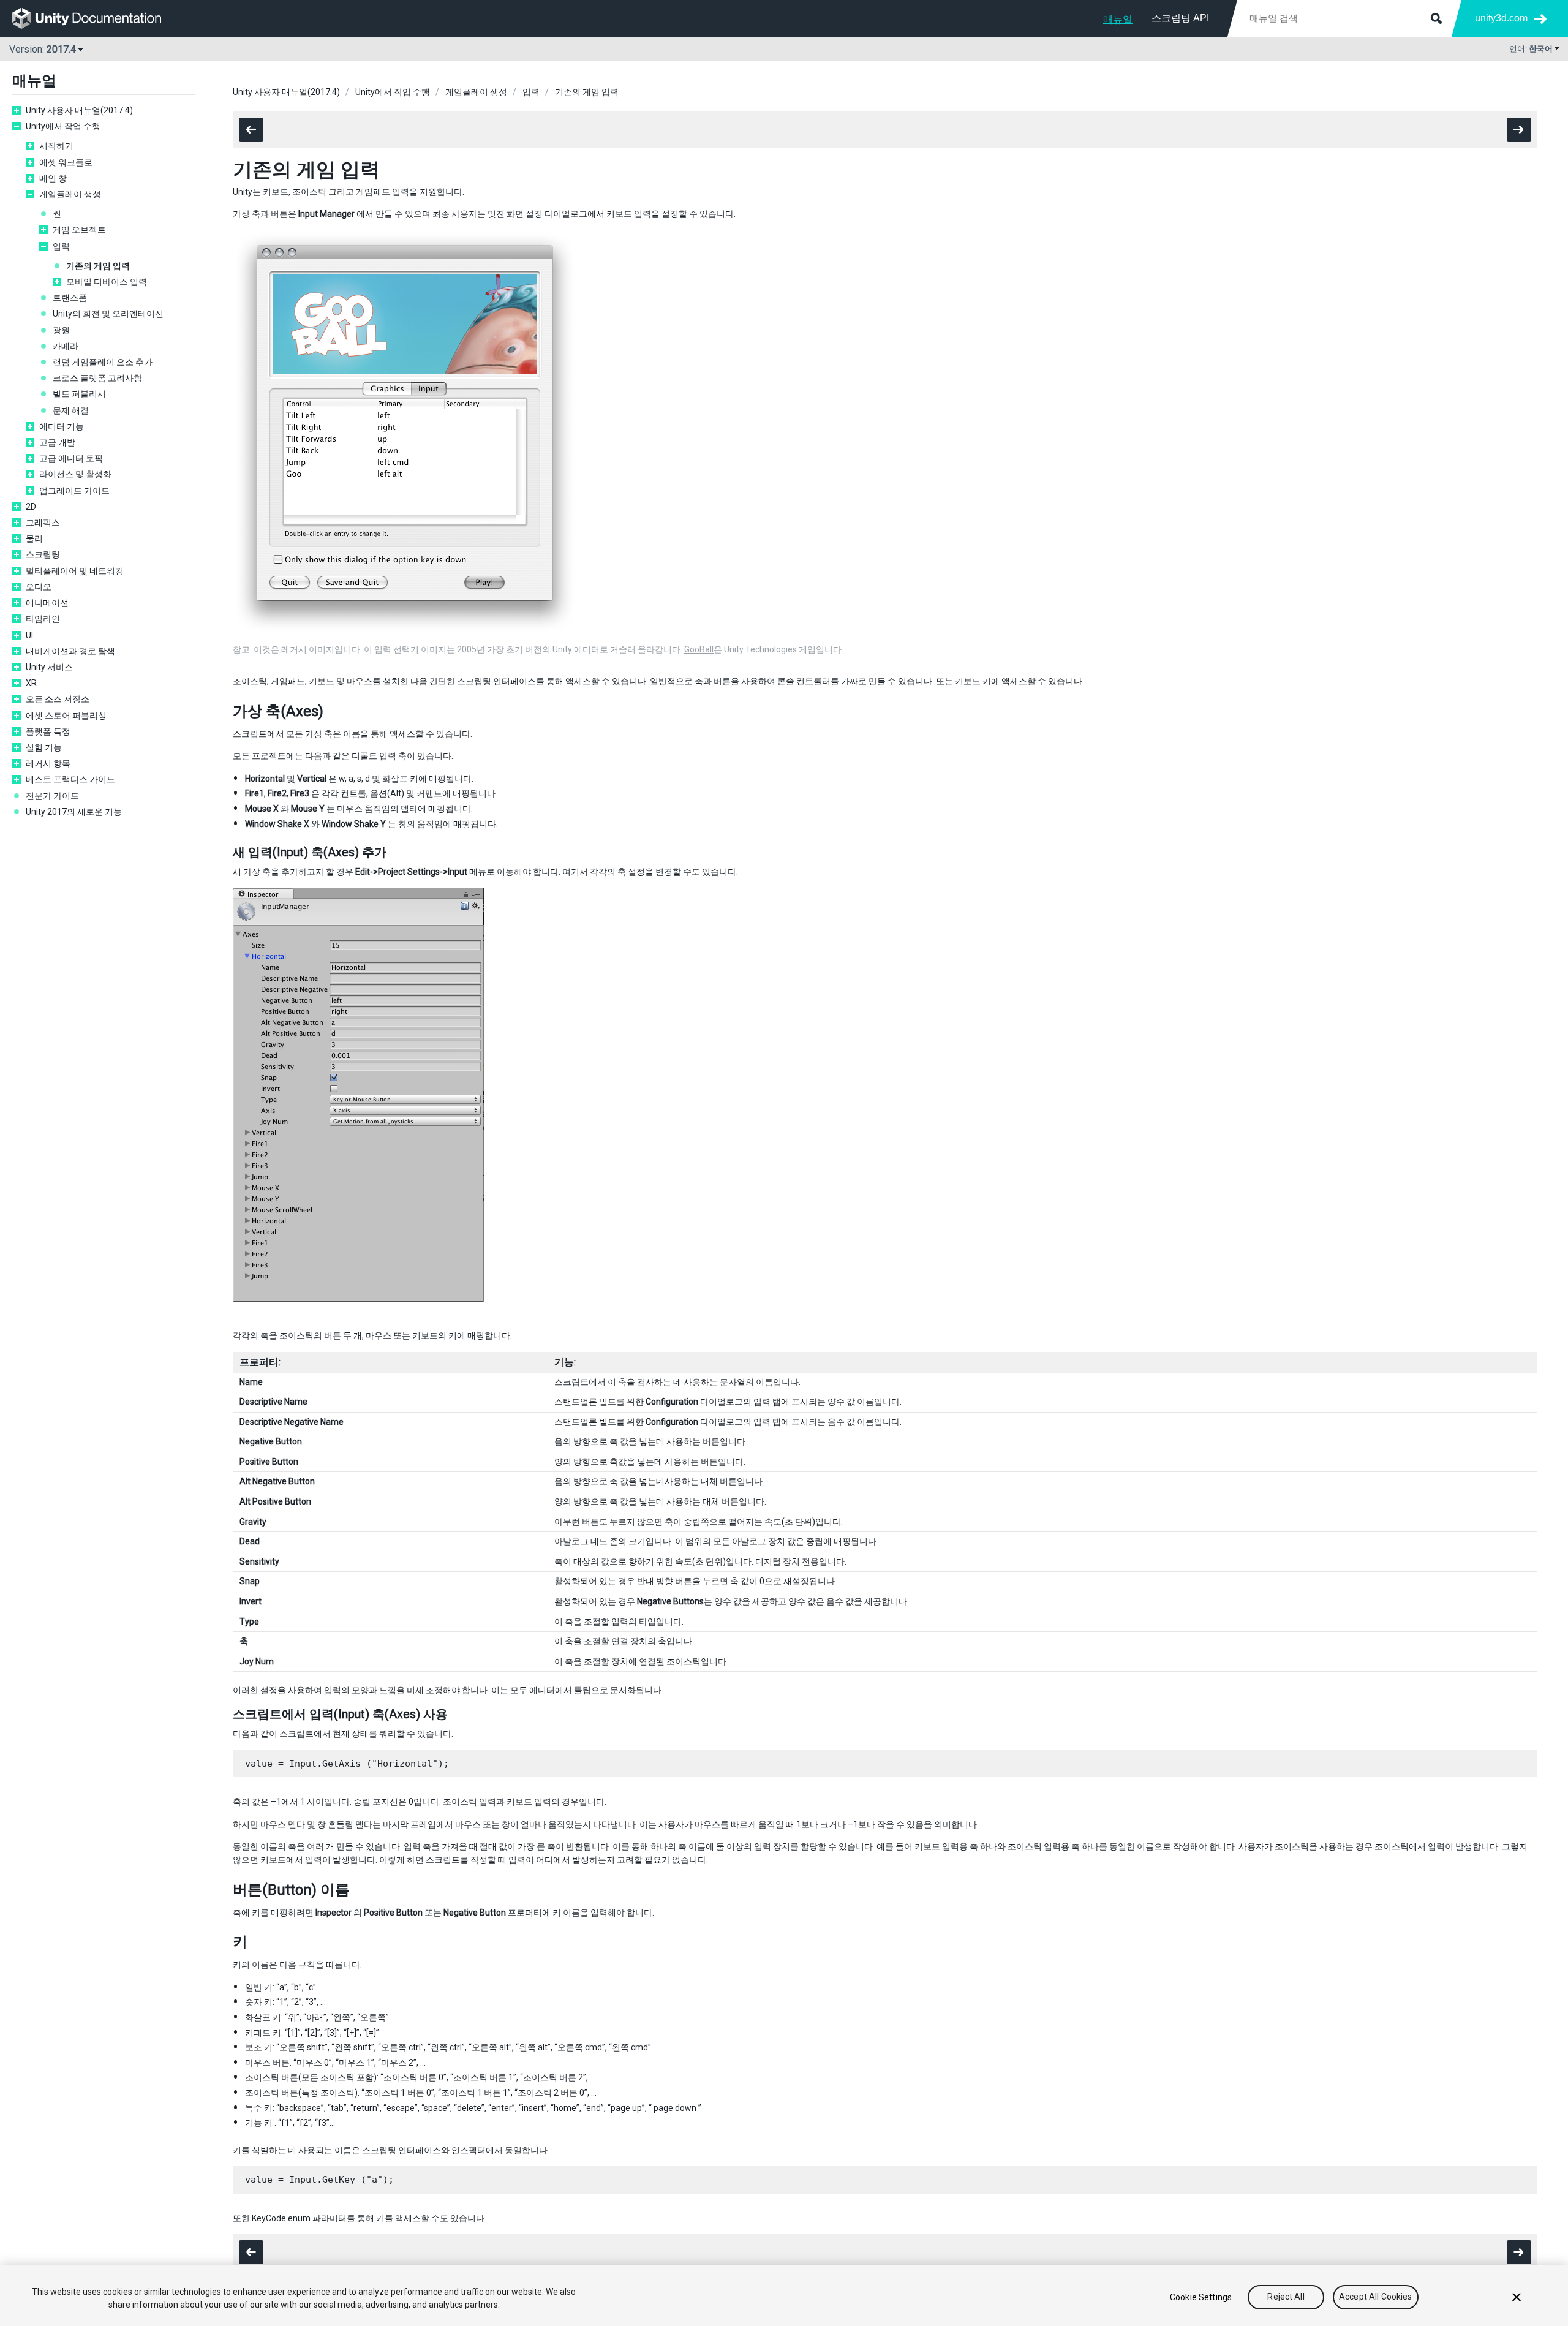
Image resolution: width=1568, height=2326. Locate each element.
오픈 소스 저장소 (58, 699)
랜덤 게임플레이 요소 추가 (103, 362)
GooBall (699, 649)
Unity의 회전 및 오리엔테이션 (108, 314)
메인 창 (53, 178)
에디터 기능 (62, 426)
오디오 (39, 587)
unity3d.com (1501, 18)
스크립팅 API (1180, 18)
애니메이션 (47, 603)
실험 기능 (44, 747)
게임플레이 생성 (70, 194)
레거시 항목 (48, 763)
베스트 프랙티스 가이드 (70, 779)
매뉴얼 (1118, 19)
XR (31, 683)
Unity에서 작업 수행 (63, 126)
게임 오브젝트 (79, 230)
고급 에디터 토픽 (71, 458)
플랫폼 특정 (48, 731)
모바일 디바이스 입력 (107, 282)
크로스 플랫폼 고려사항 (97, 378)
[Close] (1517, 2297)
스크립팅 (43, 554)
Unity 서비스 (49, 667)
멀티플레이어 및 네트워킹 (75, 571)
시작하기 (56, 146)
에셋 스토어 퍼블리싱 (66, 716)
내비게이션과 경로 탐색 (70, 651)
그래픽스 (43, 523)
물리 (34, 538)
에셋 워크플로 (66, 162)
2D (31, 507)
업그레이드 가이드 (74, 491)
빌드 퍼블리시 (79, 394)
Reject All (1286, 2297)
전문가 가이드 (52, 796)
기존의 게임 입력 (98, 266)
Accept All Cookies (1376, 2297)
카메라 (66, 346)
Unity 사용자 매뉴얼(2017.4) (79, 110)
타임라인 (43, 619)
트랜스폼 (70, 298)
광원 (61, 330)
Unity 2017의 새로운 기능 (74, 812)
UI (29, 635)
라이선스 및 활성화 (75, 474)
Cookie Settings (1201, 2297)
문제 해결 (71, 410)
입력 (61, 246)
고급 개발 (57, 442)
